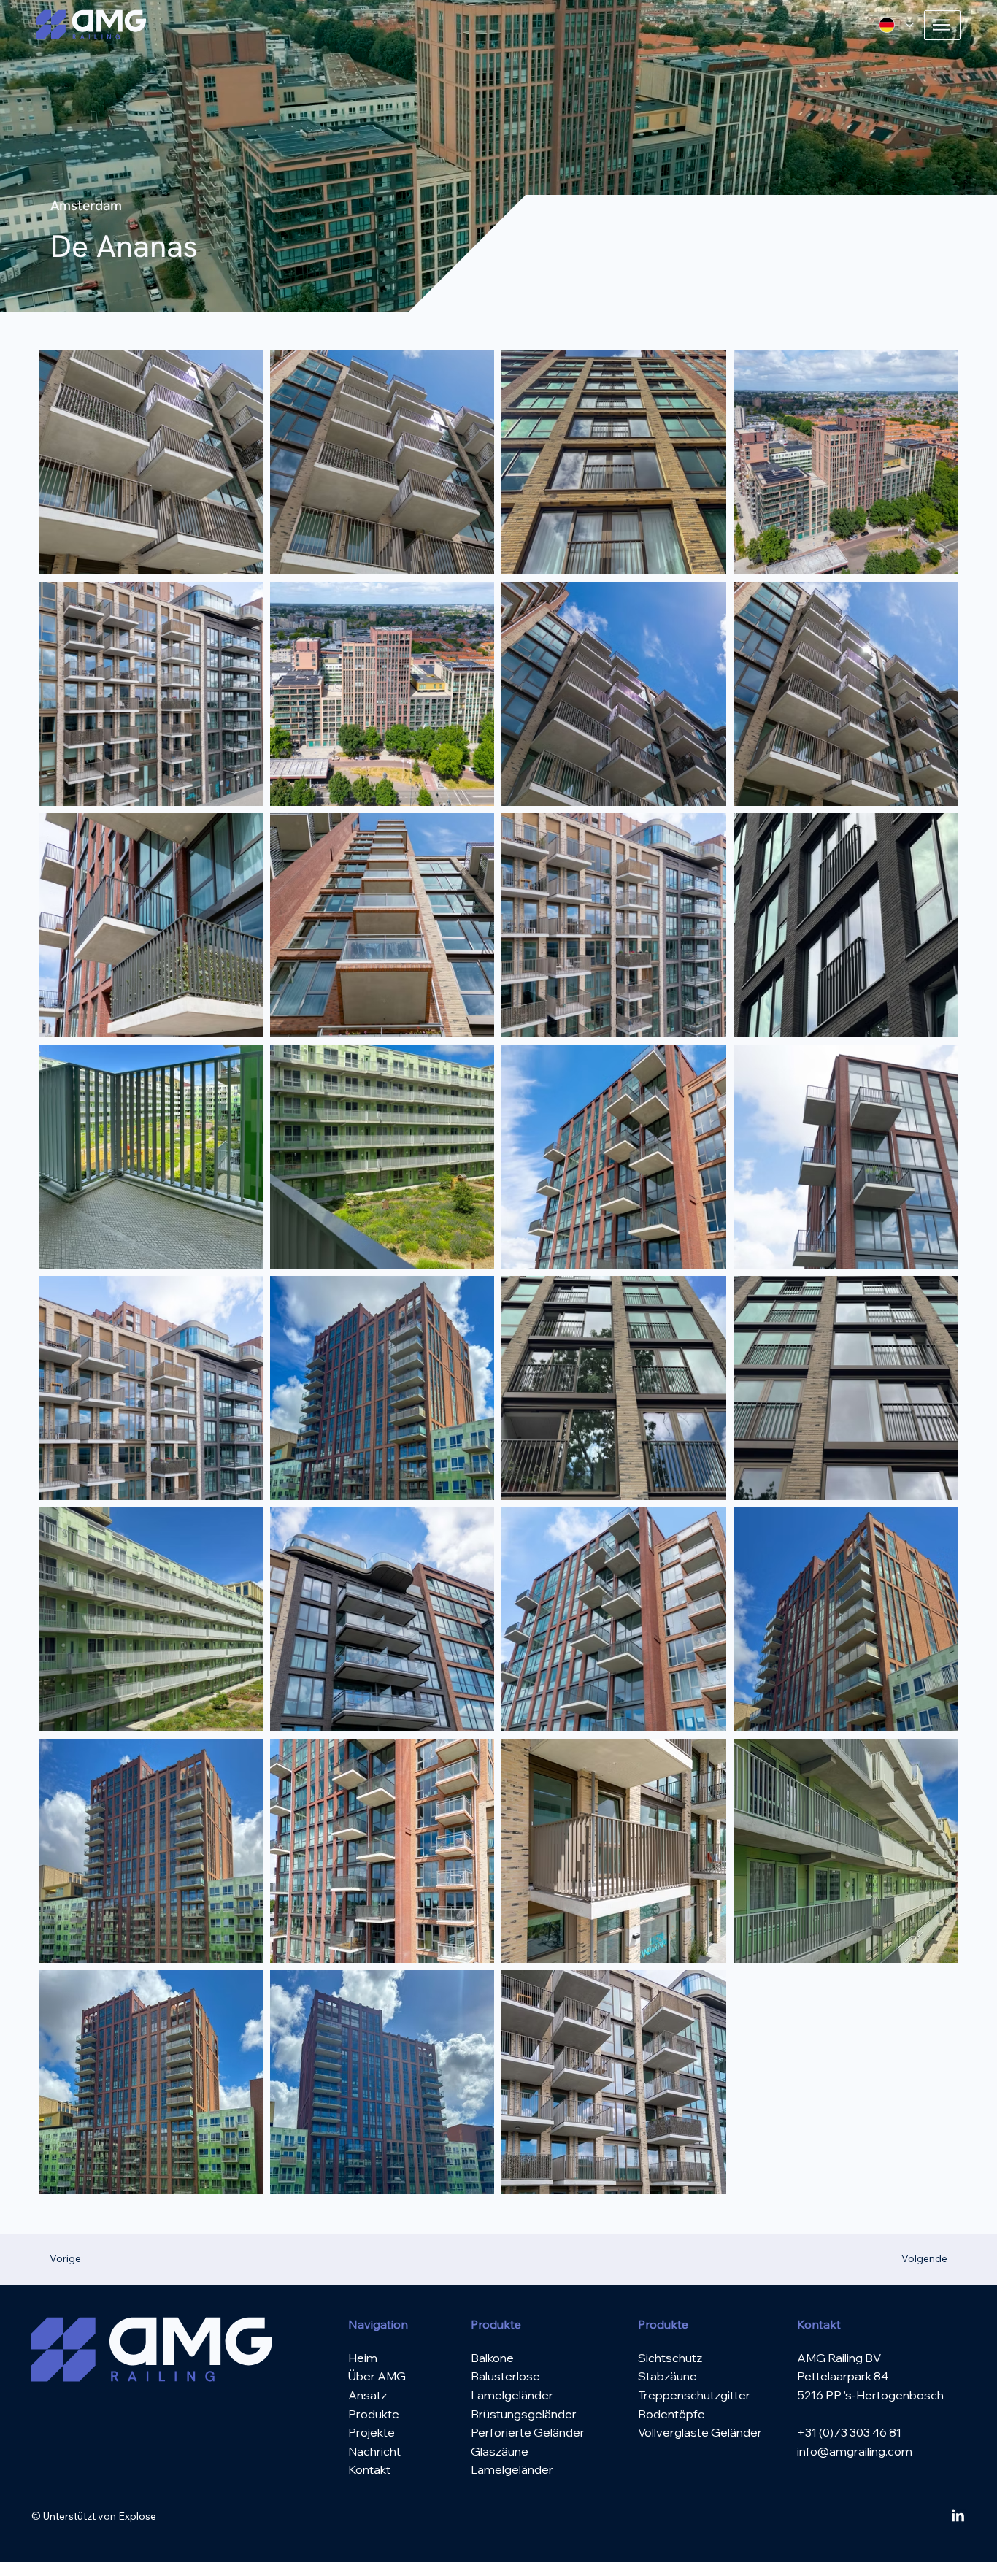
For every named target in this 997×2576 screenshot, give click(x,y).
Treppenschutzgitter (694, 2395)
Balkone (492, 2358)
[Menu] (942, 25)
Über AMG (377, 2376)
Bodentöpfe (671, 2414)
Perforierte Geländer (528, 2432)
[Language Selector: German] (896, 25)
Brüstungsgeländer (524, 2414)
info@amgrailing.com (855, 2451)
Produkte (374, 2414)
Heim (363, 2358)
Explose (137, 2516)
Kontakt (369, 2469)
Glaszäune (500, 2451)
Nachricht (374, 2451)
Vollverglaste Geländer (700, 2432)
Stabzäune (667, 2376)
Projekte (372, 2432)
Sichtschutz (670, 2358)
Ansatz (367, 2395)
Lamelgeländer (512, 2469)
